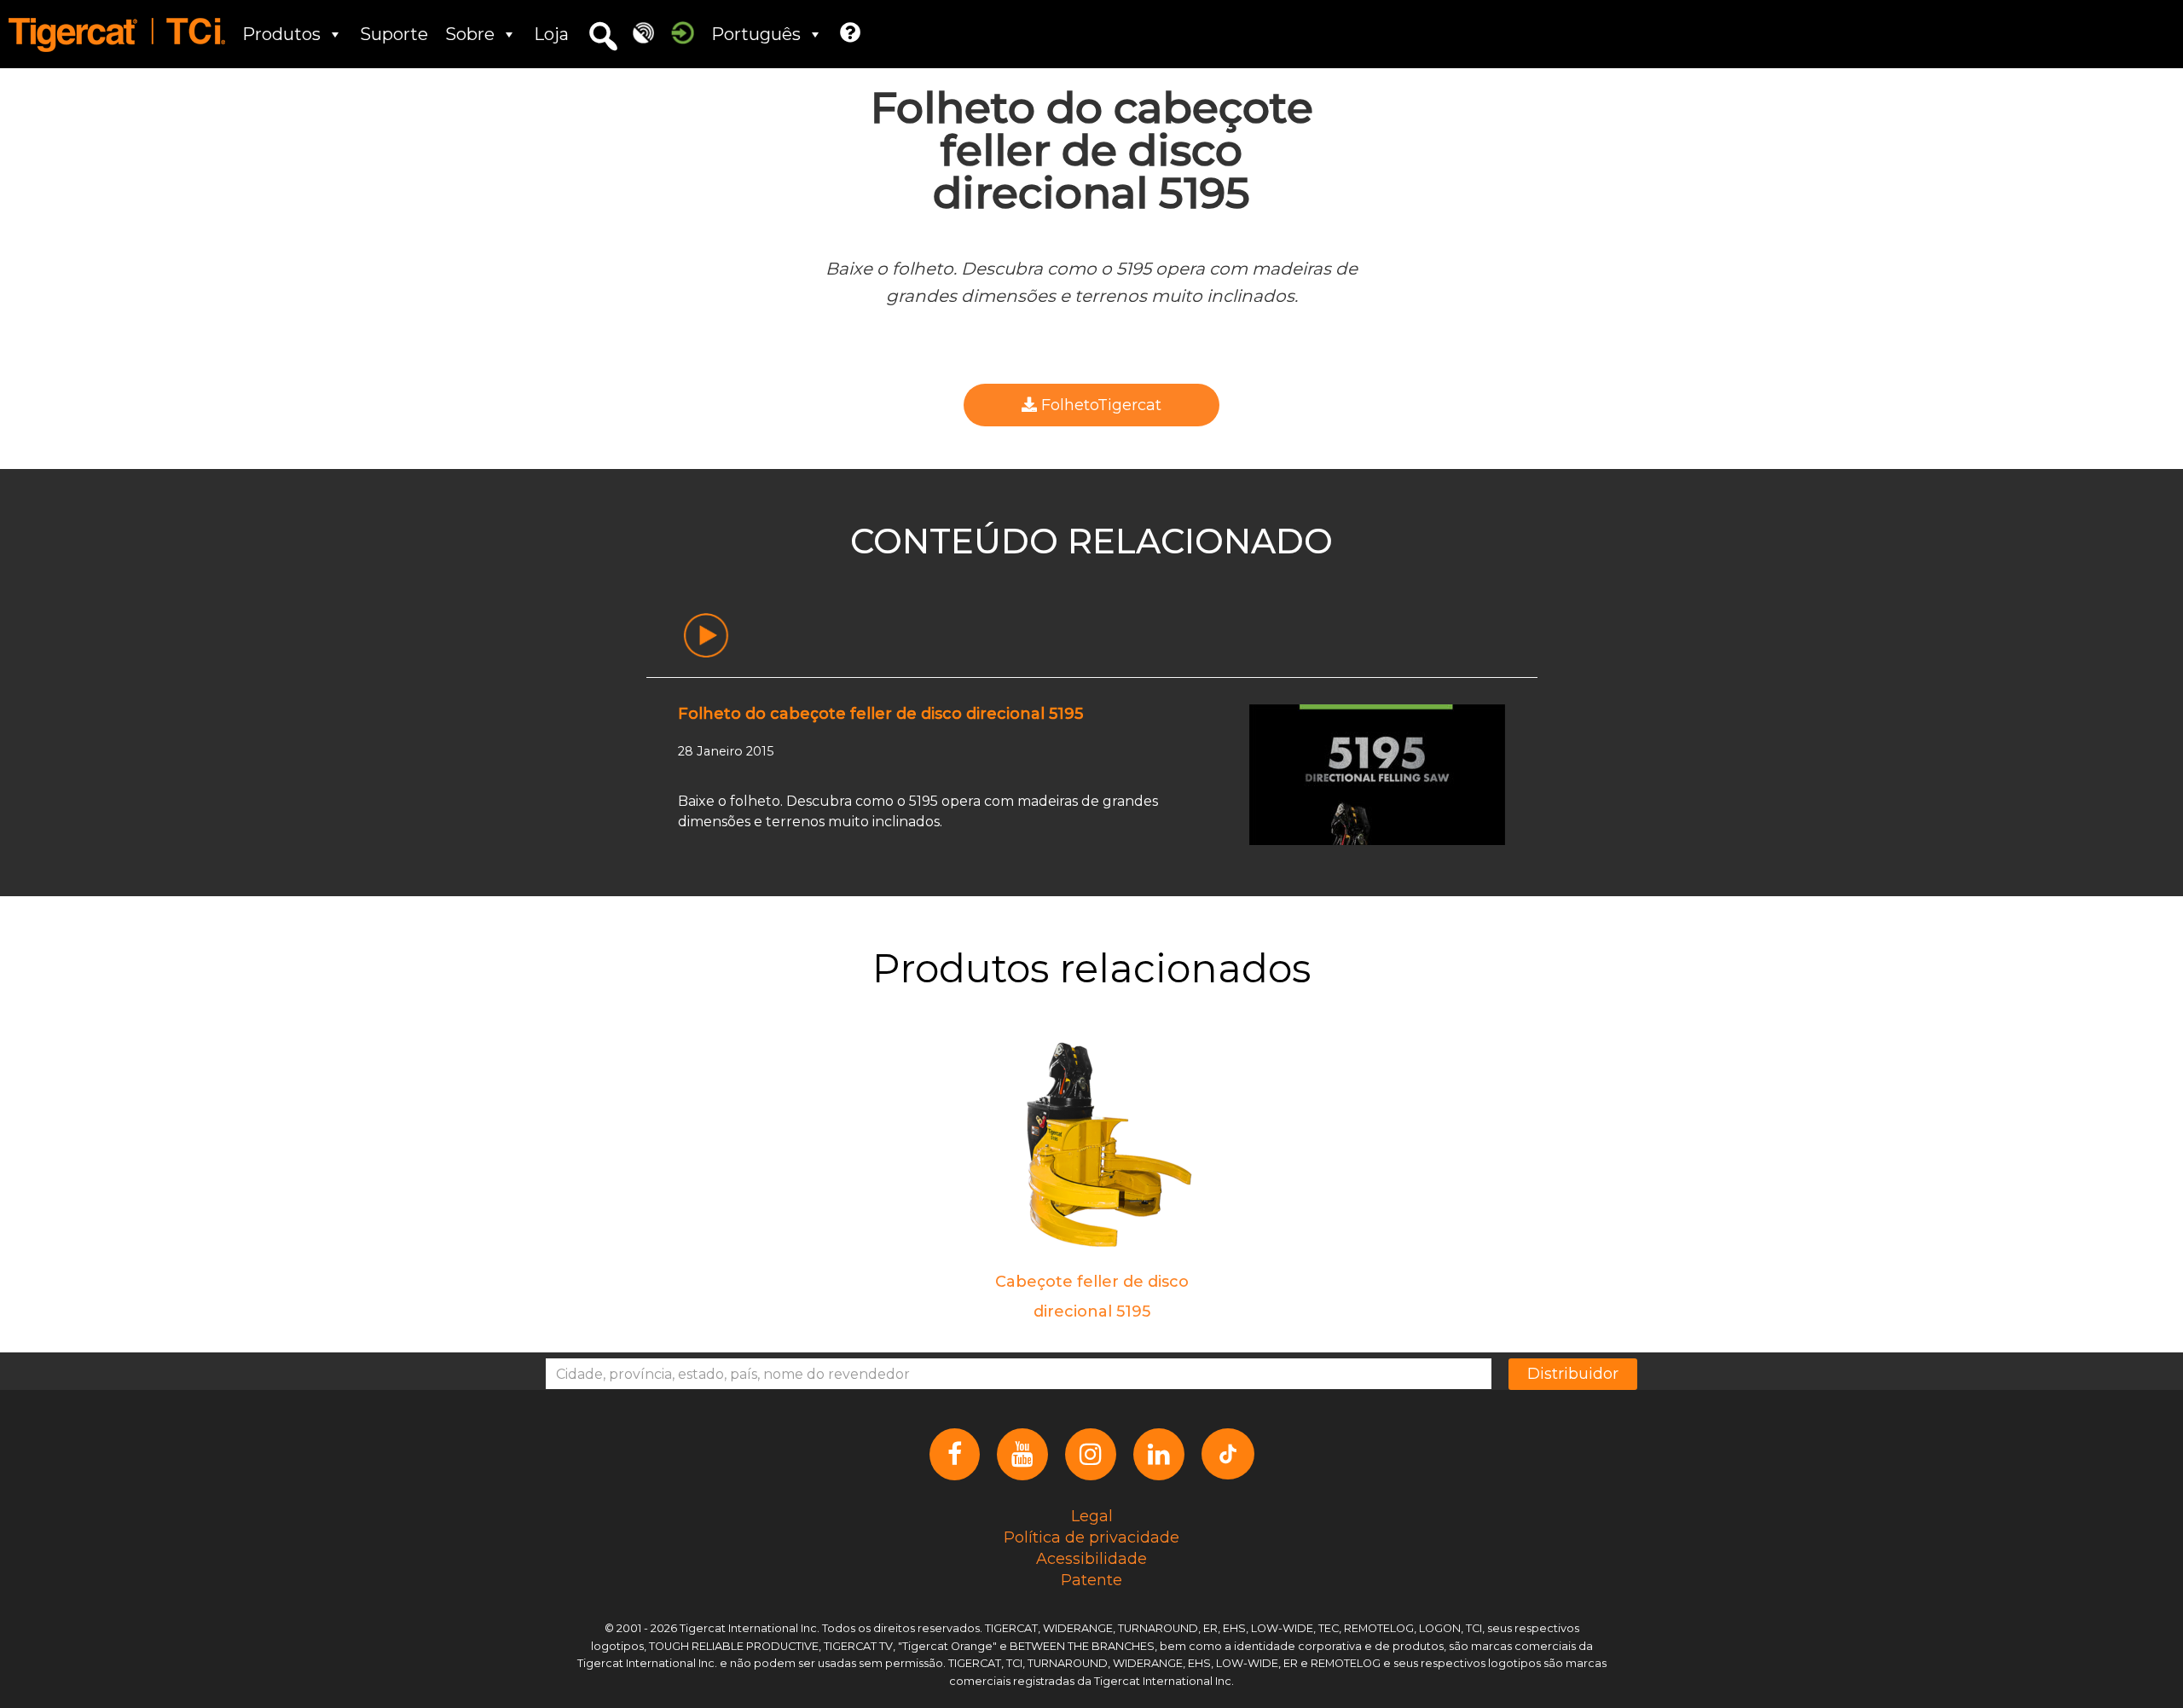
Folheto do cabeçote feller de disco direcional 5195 (880, 714)
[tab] (706, 636)
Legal (1092, 1516)
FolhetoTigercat (1099, 405)
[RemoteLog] (643, 32)
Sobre (470, 34)
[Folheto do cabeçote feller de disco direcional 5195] (1377, 773)
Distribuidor (1573, 1374)
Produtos (281, 34)
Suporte (394, 34)
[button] (603, 37)
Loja (551, 34)
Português (756, 34)
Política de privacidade (1091, 1537)
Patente (1091, 1580)
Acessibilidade (1091, 1559)
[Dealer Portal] (683, 32)
